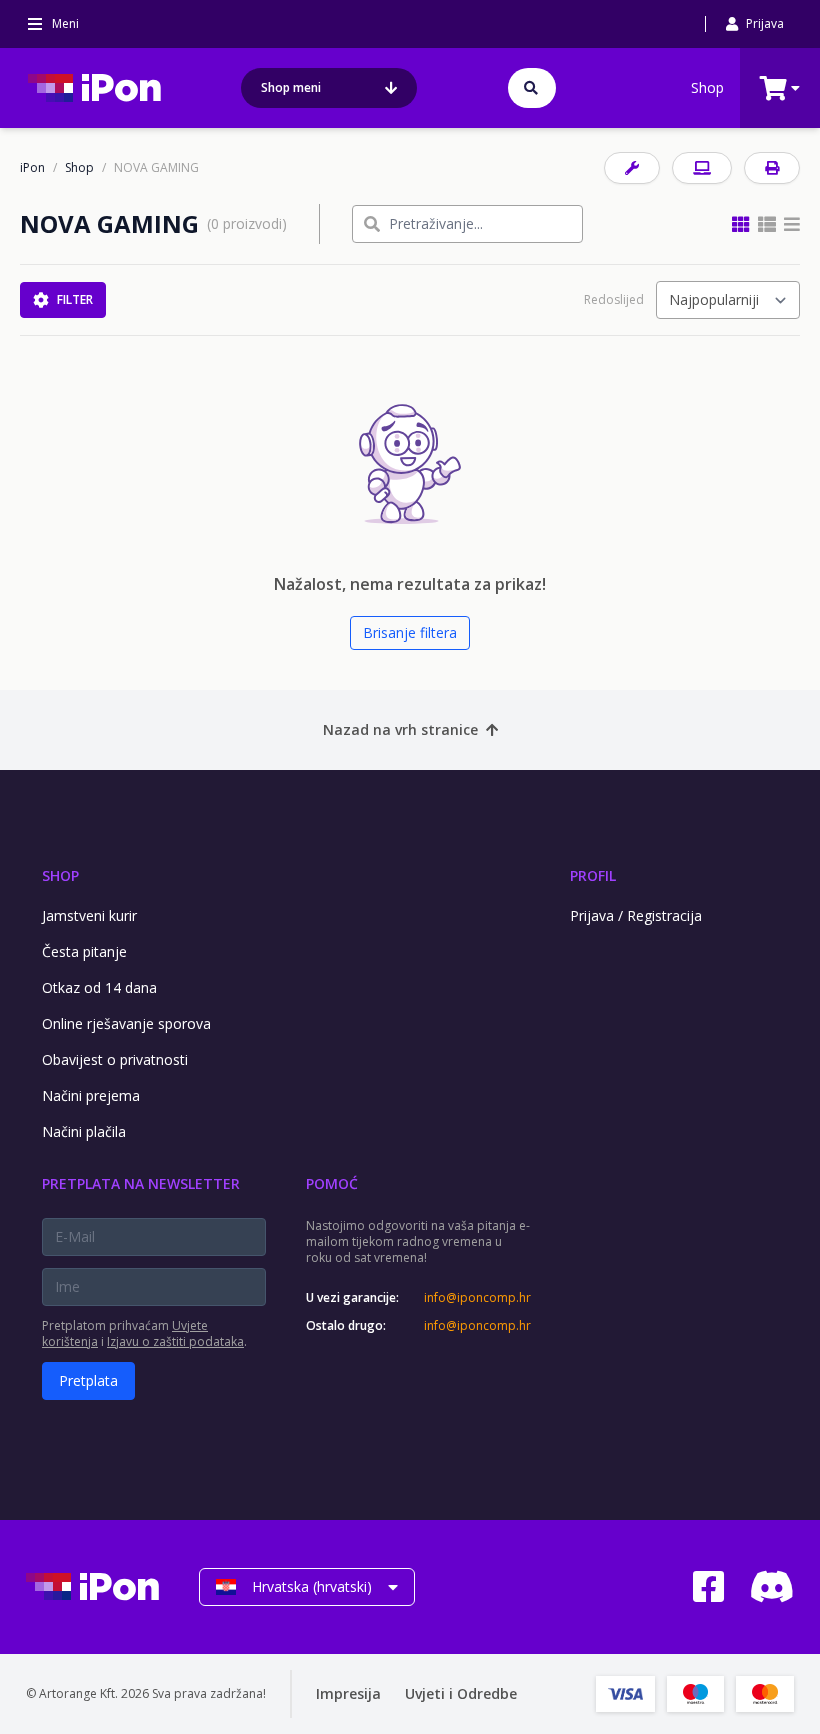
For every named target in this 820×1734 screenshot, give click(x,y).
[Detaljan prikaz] (767, 224)
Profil (593, 875)
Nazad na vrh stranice (400, 729)
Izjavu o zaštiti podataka (175, 1341)
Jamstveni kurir (89, 915)
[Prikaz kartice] (741, 224)
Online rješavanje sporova (126, 1023)
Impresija (348, 1693)
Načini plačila (84, 1131)
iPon (32, 168)
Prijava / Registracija (636, 915)
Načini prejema (91, 1095)
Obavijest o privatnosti (115, 1059)
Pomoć (332, 1183)
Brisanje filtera (410, 632)
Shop (707, 87)
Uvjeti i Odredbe (461, 1693)
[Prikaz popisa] (792, 224)
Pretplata (88, 1380)
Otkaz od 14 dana (99, 987)
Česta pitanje (84, 951)
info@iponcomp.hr (477, 1298)
